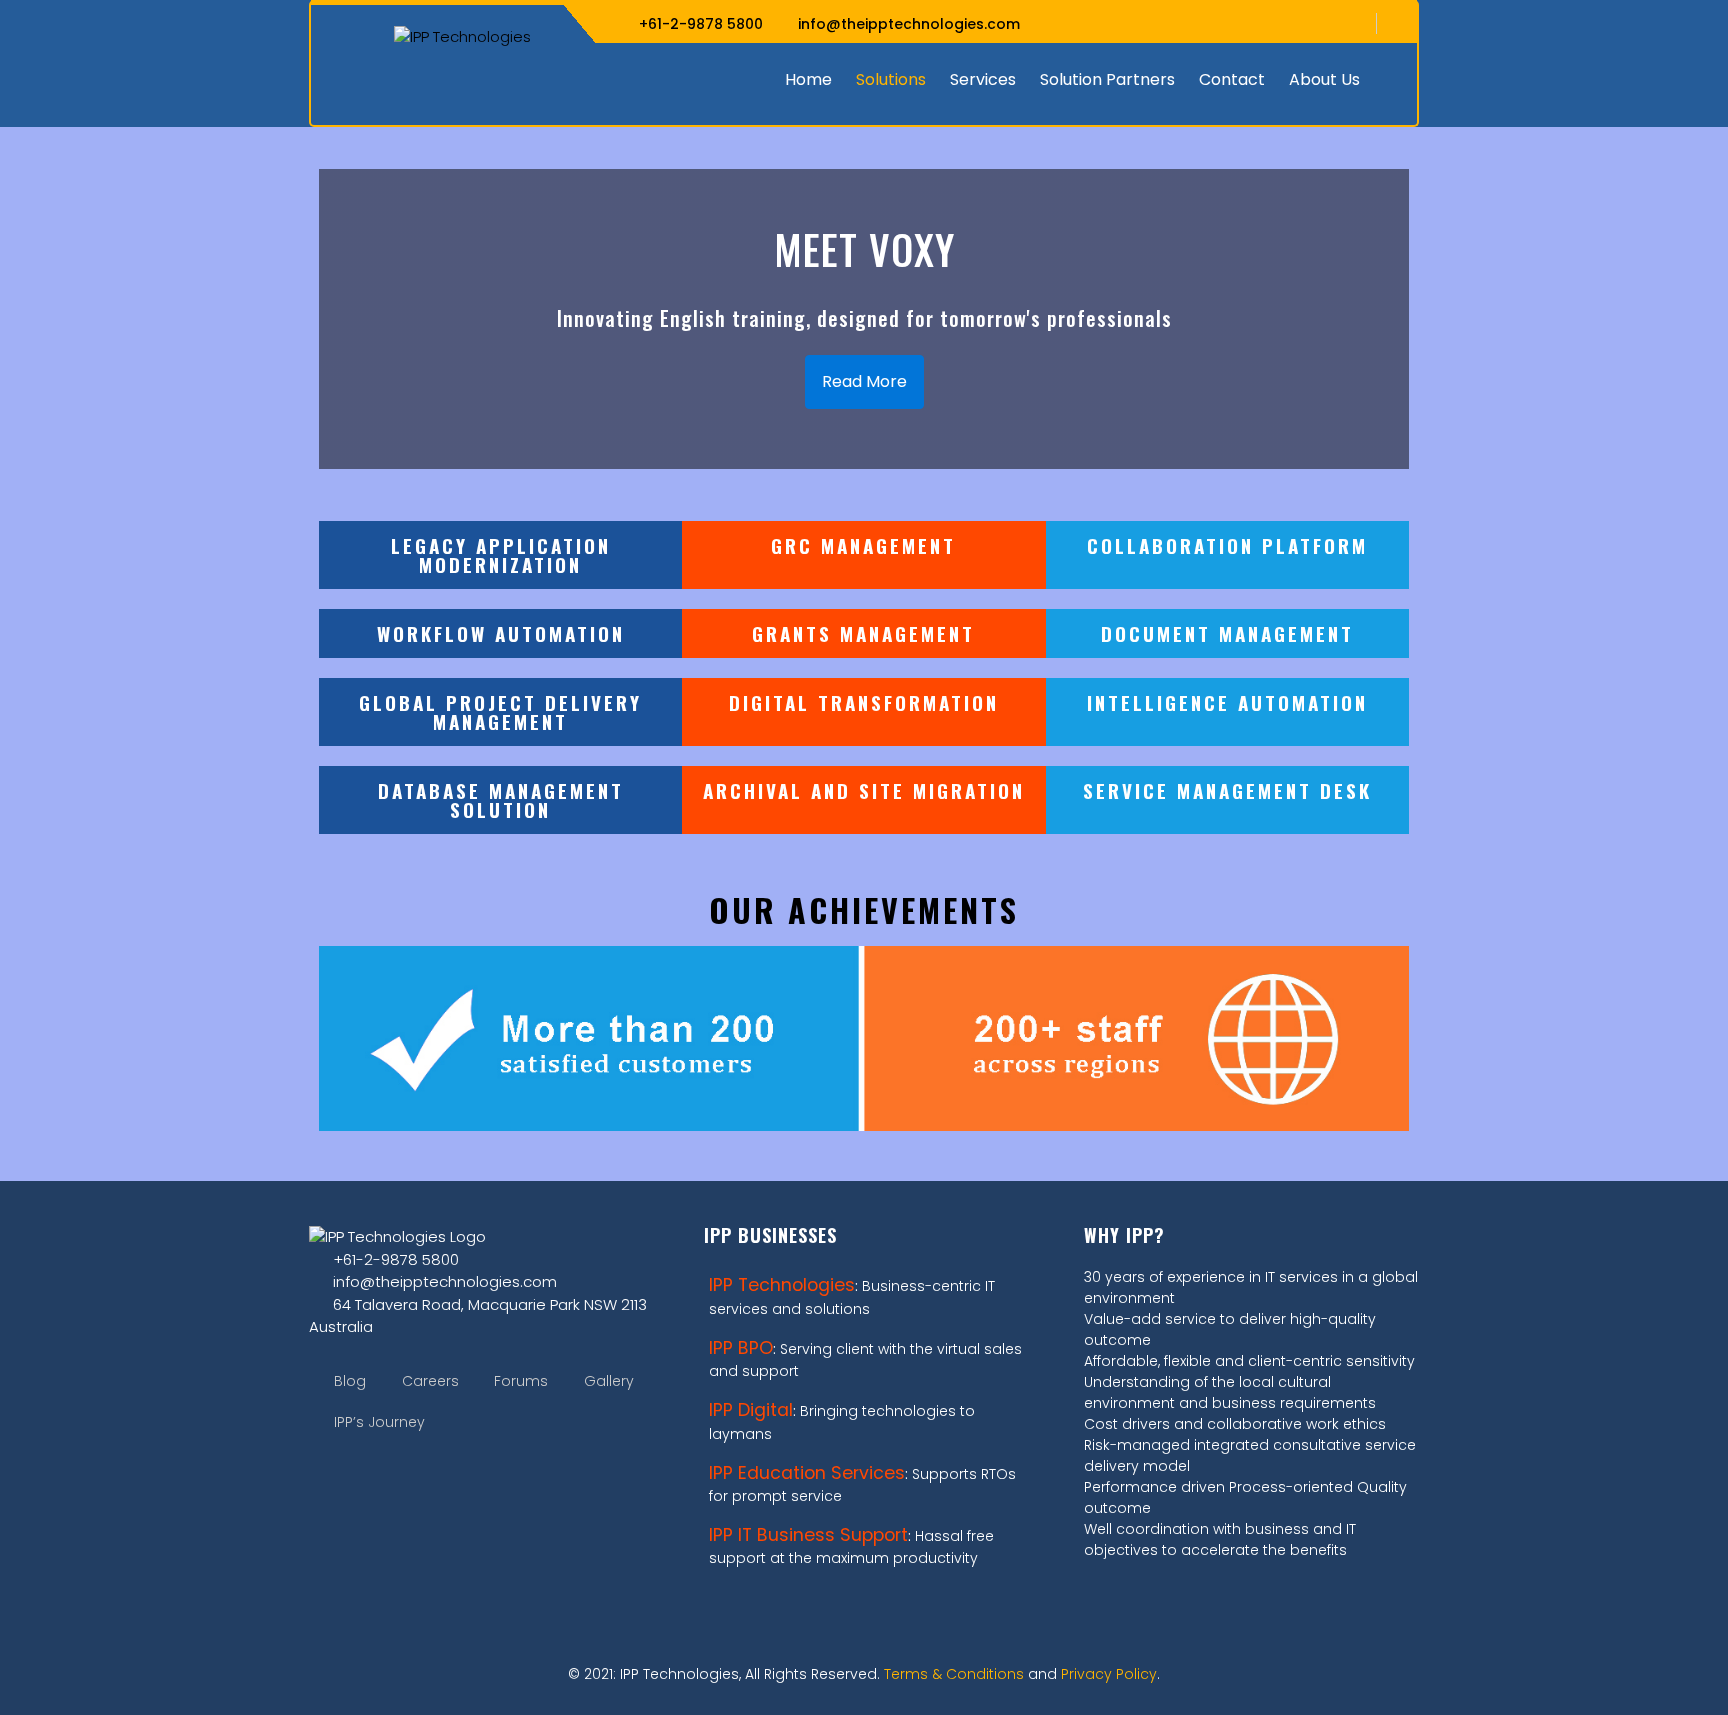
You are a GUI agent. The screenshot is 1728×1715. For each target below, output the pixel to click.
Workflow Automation (501, 633)
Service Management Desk (1227, 790)
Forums (521, 1381)
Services (983, 79)
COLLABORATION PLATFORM (1227, 545)
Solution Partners (1107, 79)
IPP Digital (751, 1410)
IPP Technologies (782, 1285)
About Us (1324, 79)
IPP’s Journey (379, 1422)
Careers (430, 1381)
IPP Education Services (807, 1473)
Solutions (891, 79)
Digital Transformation (864, 702)
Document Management (1227, 633)
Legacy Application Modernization (501, 554)
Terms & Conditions (954, 1674)
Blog (350, 1381)
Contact (1232, 79)
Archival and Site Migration (864, 790)
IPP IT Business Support (808, 1535)
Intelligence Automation (1227, 702)
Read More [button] (864, 381)
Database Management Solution (501, 799)
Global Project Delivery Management (500, 711)
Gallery (609, 1381)
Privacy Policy (1109, 1674)
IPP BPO (741, 1348)
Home (808, 79)
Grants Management (863, 633)
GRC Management (863, 545)
